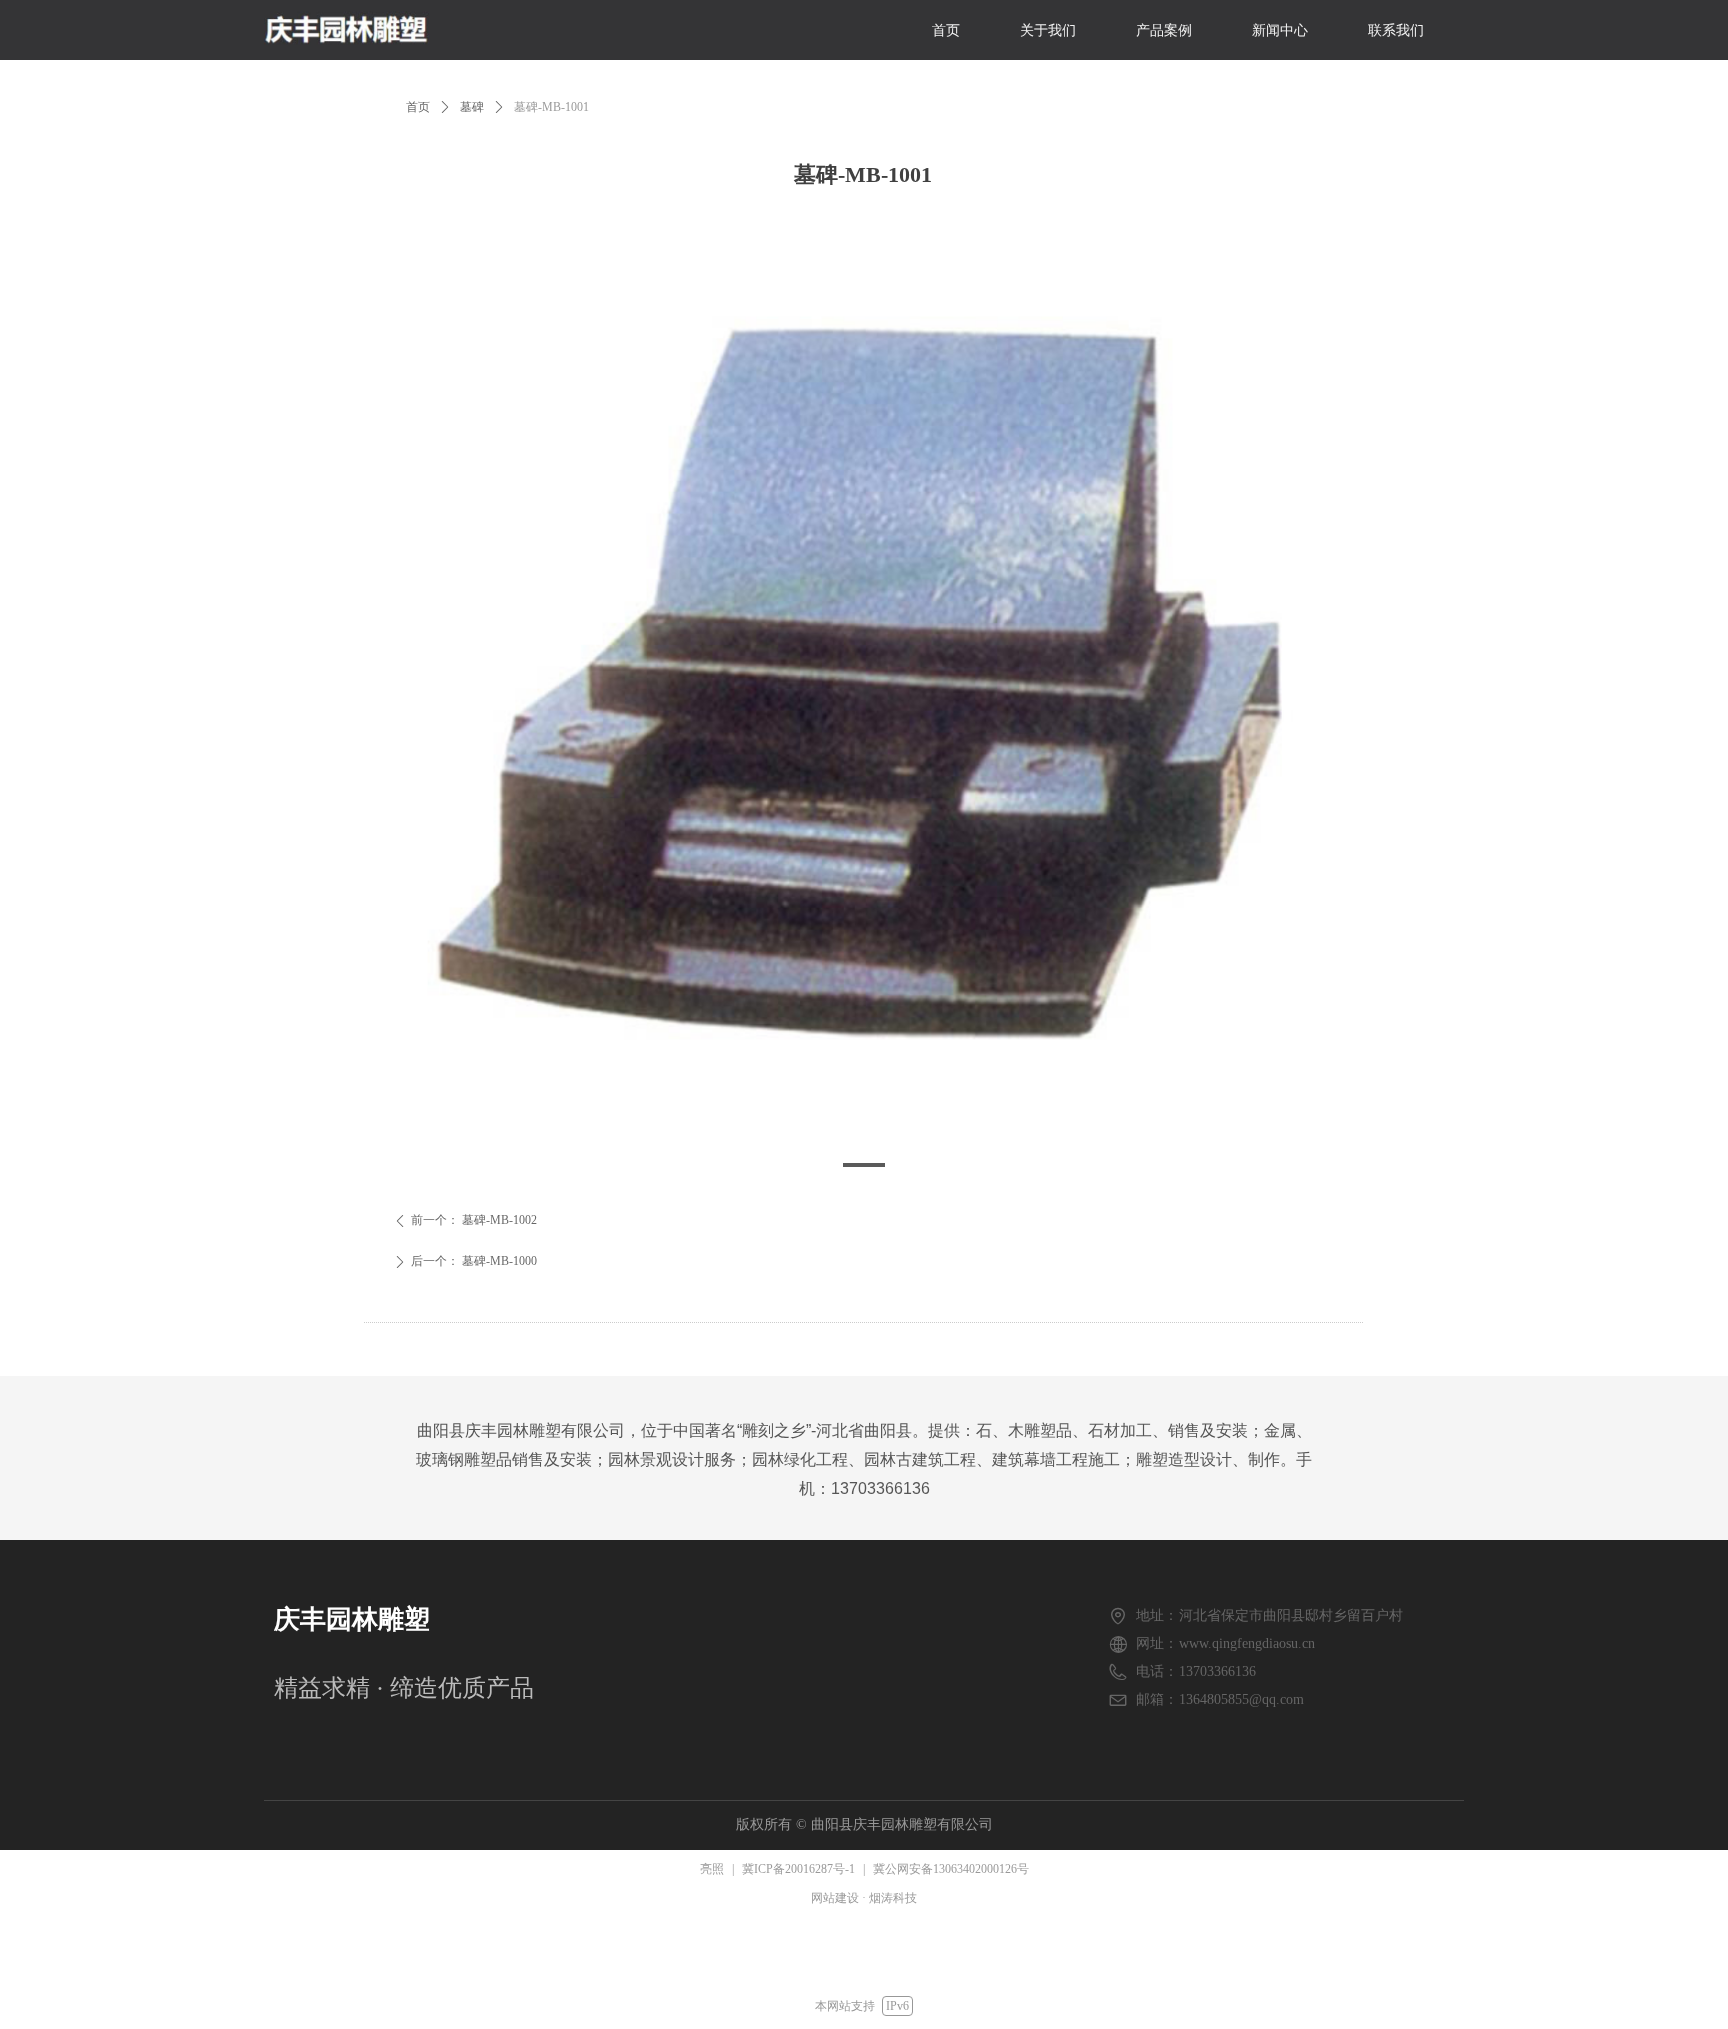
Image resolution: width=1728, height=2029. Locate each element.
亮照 (712, 1869)
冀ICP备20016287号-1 (798, 1869)
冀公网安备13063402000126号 (951, 1869)
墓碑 (472, 107)
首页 (418, 107)
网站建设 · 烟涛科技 (864, 1898)
